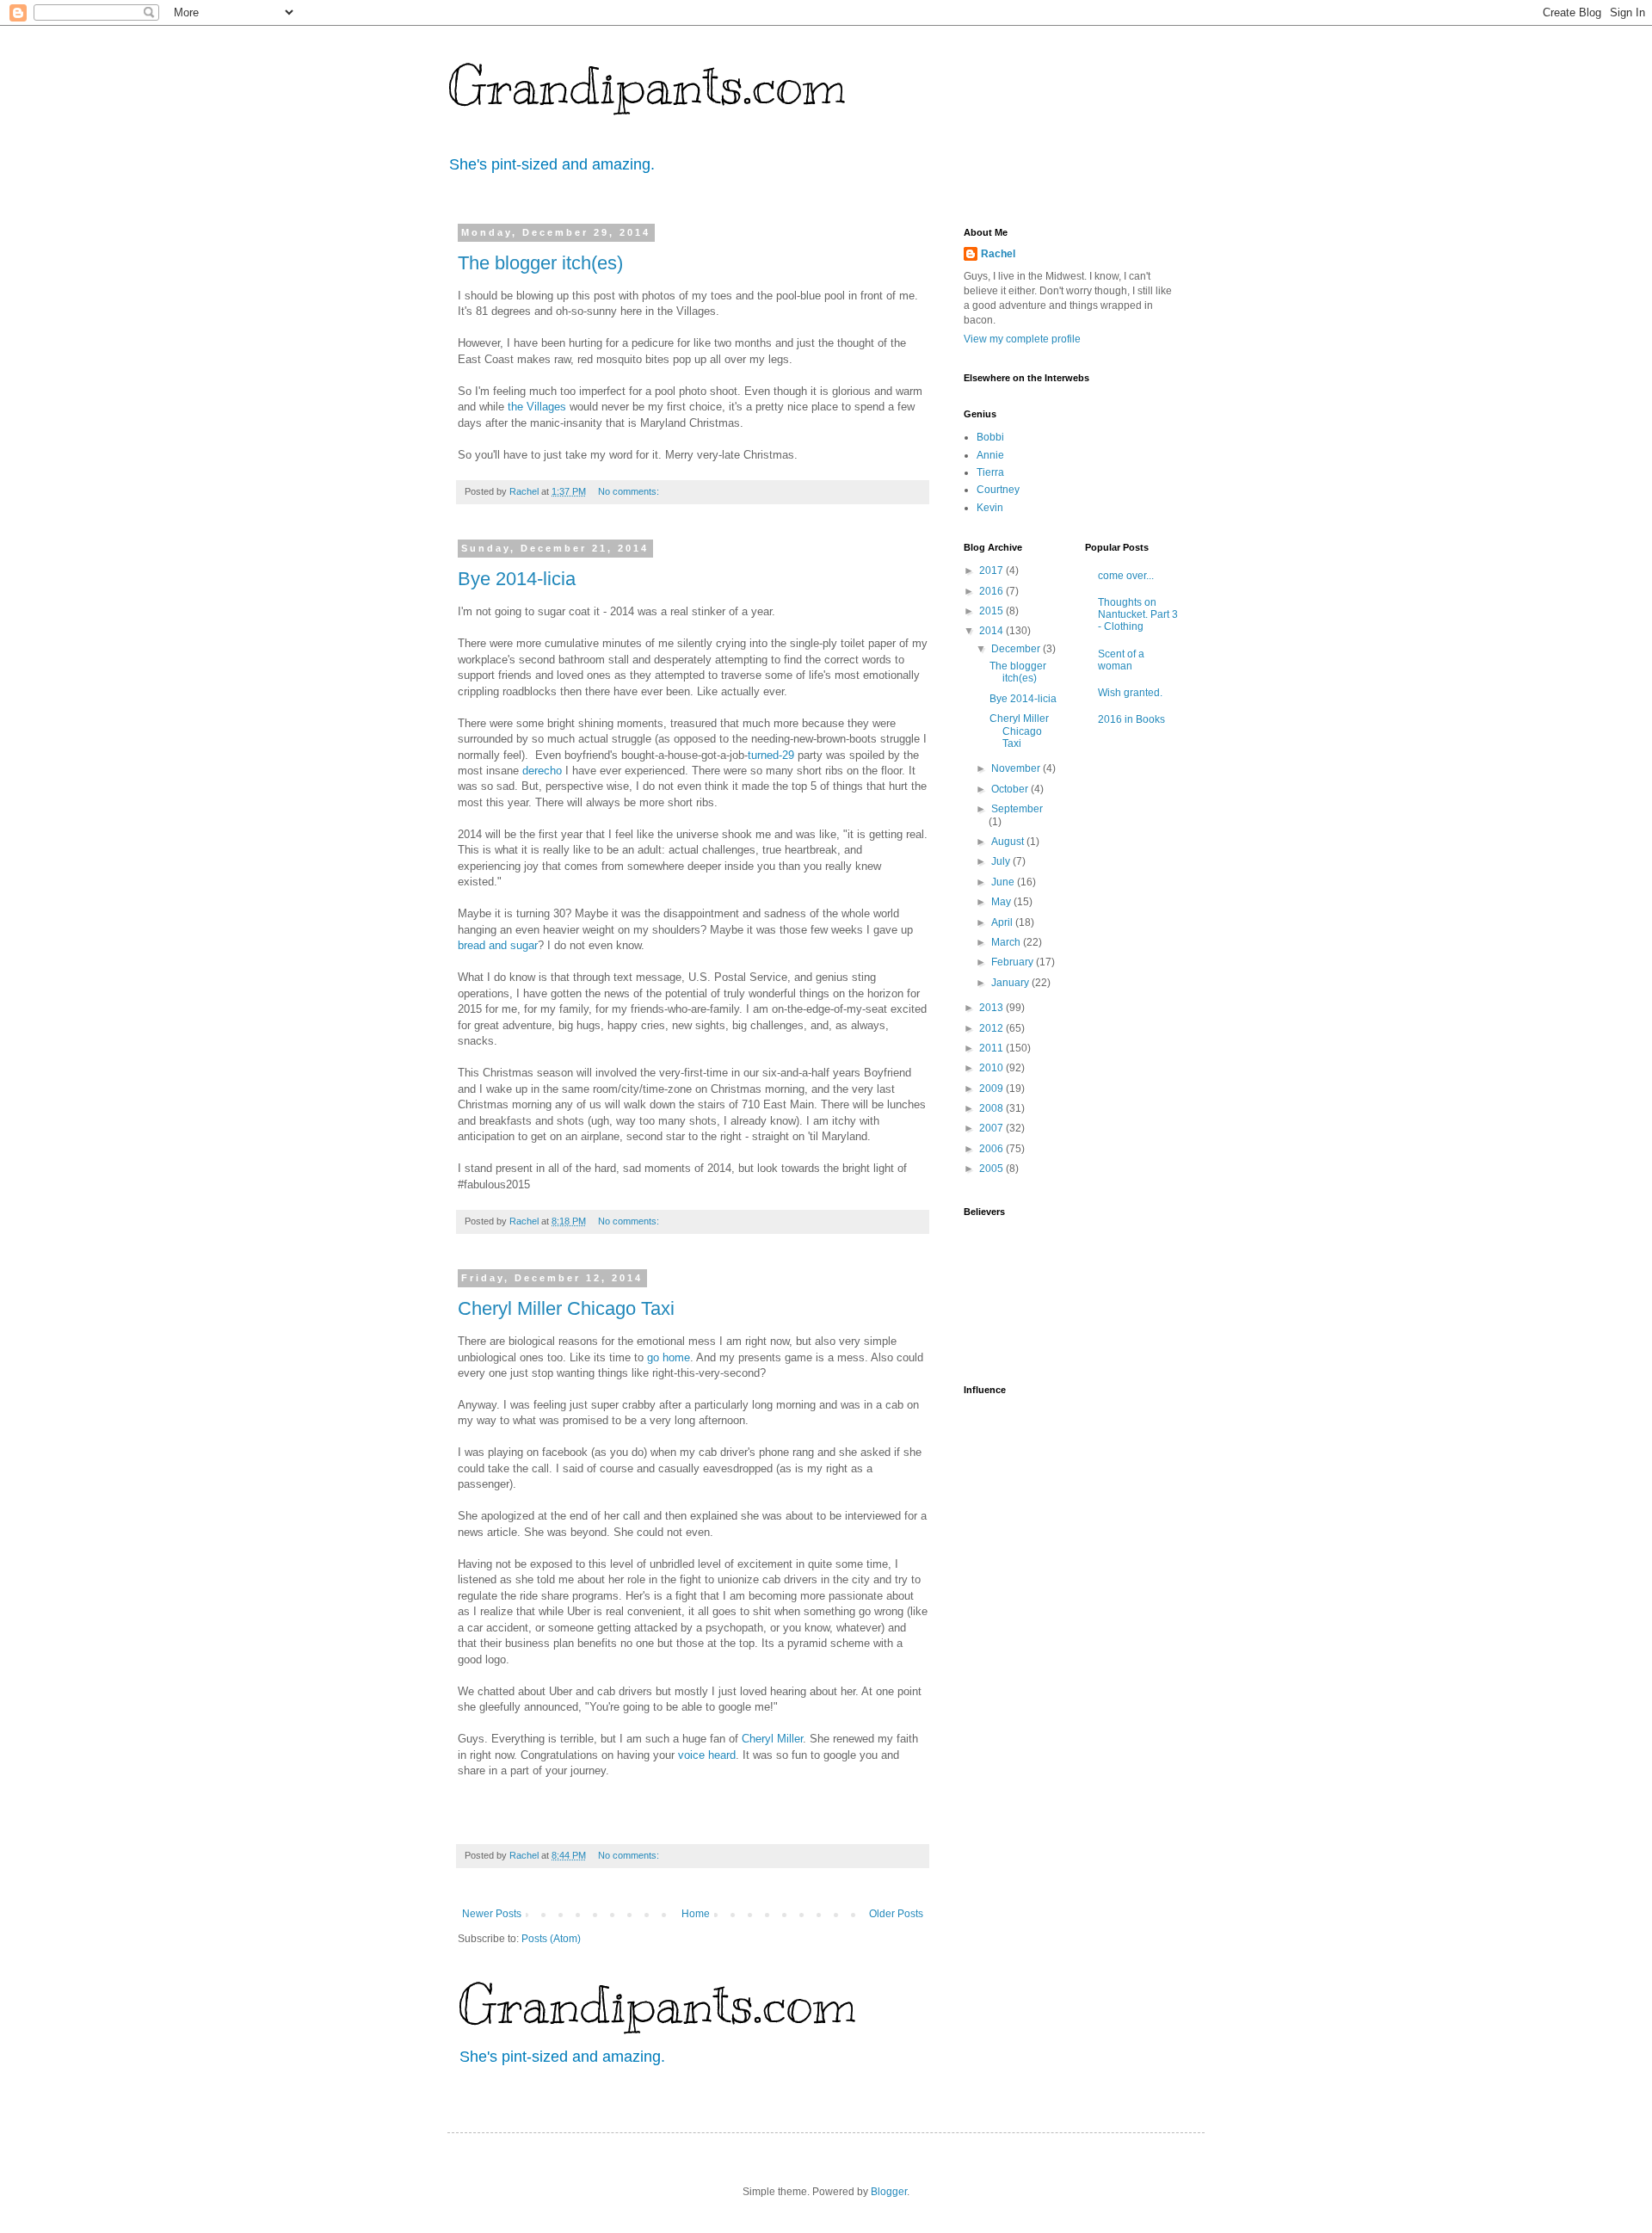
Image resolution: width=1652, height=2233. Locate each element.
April (1003, 922)
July (1002, 861)
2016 (992, 591)
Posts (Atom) (551, 1939)
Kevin (990, 508)
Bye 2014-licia (517, 579)
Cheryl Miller (772, 1739)
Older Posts (896, 1914)
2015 (992, 611)
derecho (542, 771)
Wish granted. (1130, 693)
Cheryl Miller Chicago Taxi (566, 1308)
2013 (992, 1008)
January (1011, 983)
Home (696, 1914)
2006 (992, 1149)
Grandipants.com (647, 86)
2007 (992, 1128)
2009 (992, 1089)
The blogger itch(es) (540, 263)
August (1009, 842)
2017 (992, 571)
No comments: (630, 491)
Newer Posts (492, 1914)
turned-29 (771, 755)
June (1004, 882)
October (1011, 789)
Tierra (990, 472)
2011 (992, 1048)
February (1014, 962)
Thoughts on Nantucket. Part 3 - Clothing (1138, 615)
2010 (992, 1068)
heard (722, 1755)
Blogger (889, 2192)
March (1007, 942)
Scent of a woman (1121, 660)
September (1017, 809)
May (1002, 902)
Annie (990, 455)
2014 (992, 631)
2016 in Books (1131, 719)
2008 (992, 1108)
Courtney (998, 490)
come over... (1126, 576)
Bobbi (990, 437)
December (1017, 649)
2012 (992, 1028)
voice (691, 1755)
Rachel (998, 254)
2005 (992, 1169)
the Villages (537, 407)
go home (669, 1357)
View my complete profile (1022, 339)
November (1017, 768)
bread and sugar (498, 945)
